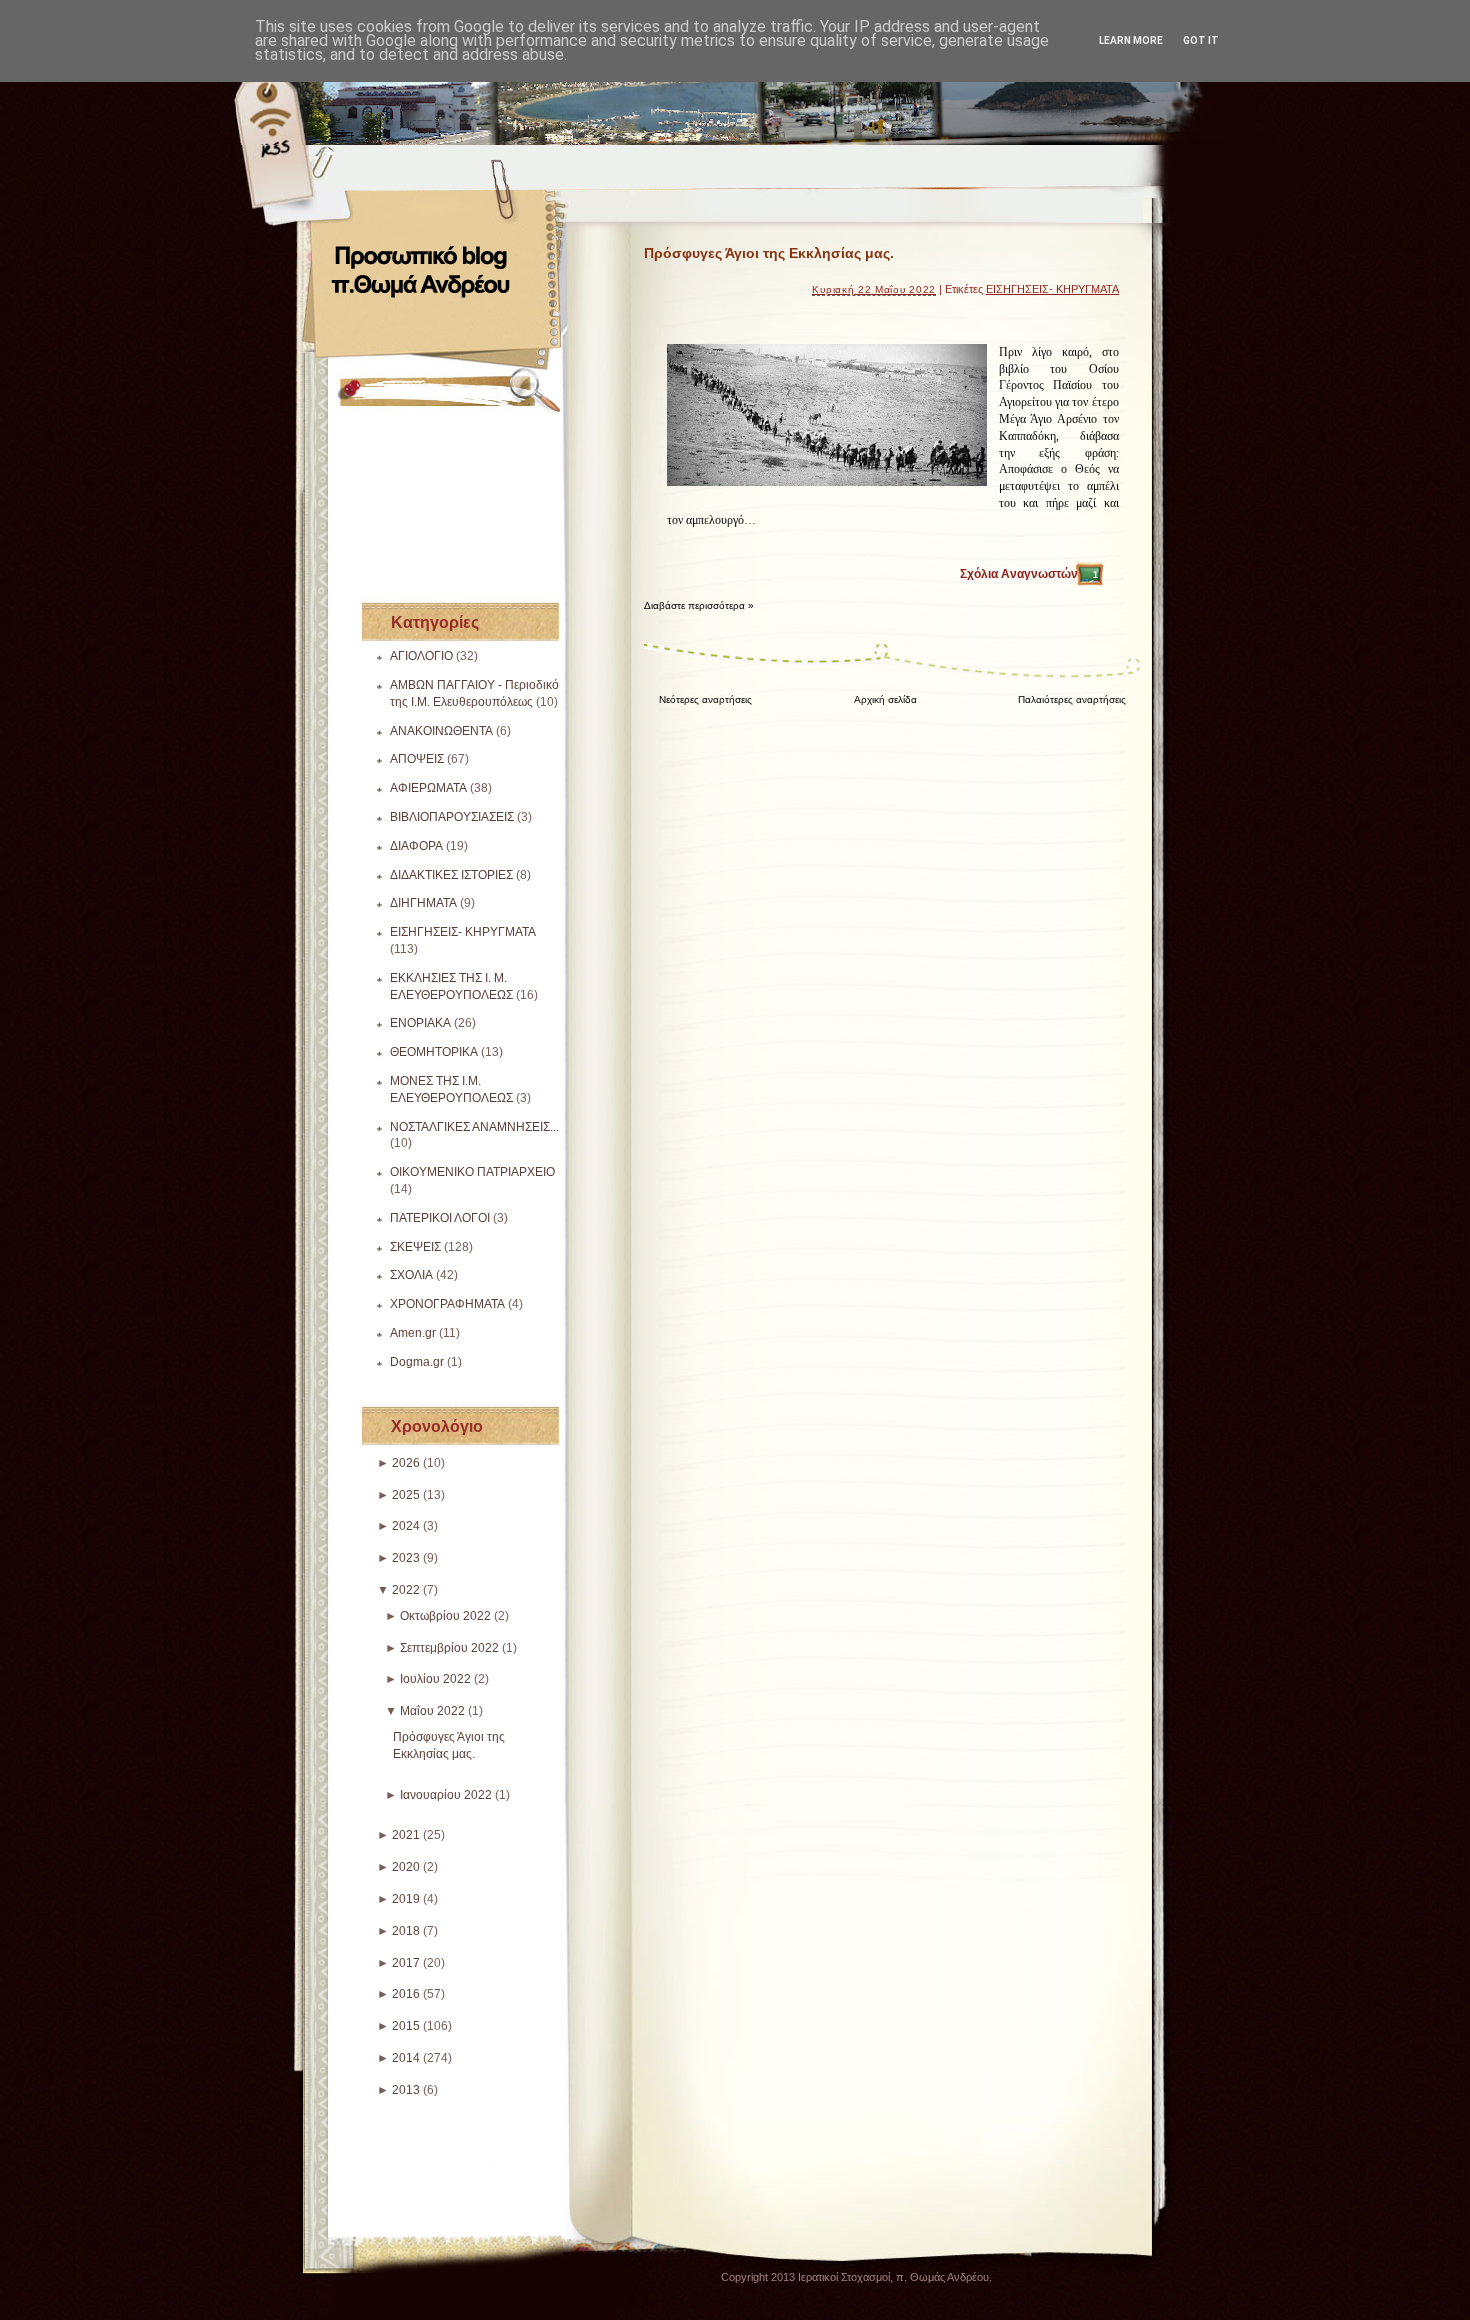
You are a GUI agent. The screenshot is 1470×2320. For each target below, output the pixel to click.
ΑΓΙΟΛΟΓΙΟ (421, 656)
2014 (406, 2058)
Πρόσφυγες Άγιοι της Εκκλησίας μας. (769, 253)
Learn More (1131, 40)
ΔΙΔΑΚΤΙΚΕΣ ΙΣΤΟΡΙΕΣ (451, 875)
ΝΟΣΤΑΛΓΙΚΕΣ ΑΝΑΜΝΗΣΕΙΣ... (474, 1127)
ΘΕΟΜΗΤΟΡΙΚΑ (434, 1052)
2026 (406, 1463)
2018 (406, 1931)
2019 (406, 1899)
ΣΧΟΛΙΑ (411, 1275)
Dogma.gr (417, 1362)
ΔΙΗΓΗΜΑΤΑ (423, 903)
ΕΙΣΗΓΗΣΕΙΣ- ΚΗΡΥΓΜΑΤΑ (463, 932)
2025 (406, 1495)
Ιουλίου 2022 (435, 1679)
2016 (406, 1994)
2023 (406, 1558)
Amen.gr (413, 1333)
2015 (406, 2026)
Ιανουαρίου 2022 (446, 1795)
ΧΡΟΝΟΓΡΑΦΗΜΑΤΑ (447, 1304)
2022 (406, 1590)
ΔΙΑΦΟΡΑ (416, 846)
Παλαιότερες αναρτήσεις (1072, 699)
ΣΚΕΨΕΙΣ (415, 1247)
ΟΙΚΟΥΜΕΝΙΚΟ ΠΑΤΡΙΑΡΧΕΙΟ (472, 1172)
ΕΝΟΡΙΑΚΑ (420, 1023)
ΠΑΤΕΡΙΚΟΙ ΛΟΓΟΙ (440, 1218)
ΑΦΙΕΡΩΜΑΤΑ (428, 788)
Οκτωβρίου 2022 (445, 1616)
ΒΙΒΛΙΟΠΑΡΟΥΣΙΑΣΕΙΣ (452, 817)
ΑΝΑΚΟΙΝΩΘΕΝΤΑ (441, 731)
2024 (406, 1526)
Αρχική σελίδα (885, 699)
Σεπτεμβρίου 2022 (449, 1648)
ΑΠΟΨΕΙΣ (417, 759)
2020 (406, 1867)
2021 (406, 1835)
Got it (1201, 40)
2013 (406, 2090)
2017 (406, 1963)
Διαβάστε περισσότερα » (699, 605)
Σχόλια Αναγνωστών (1029, 574)
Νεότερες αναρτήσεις (705, 699)
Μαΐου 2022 (432, 1711)
